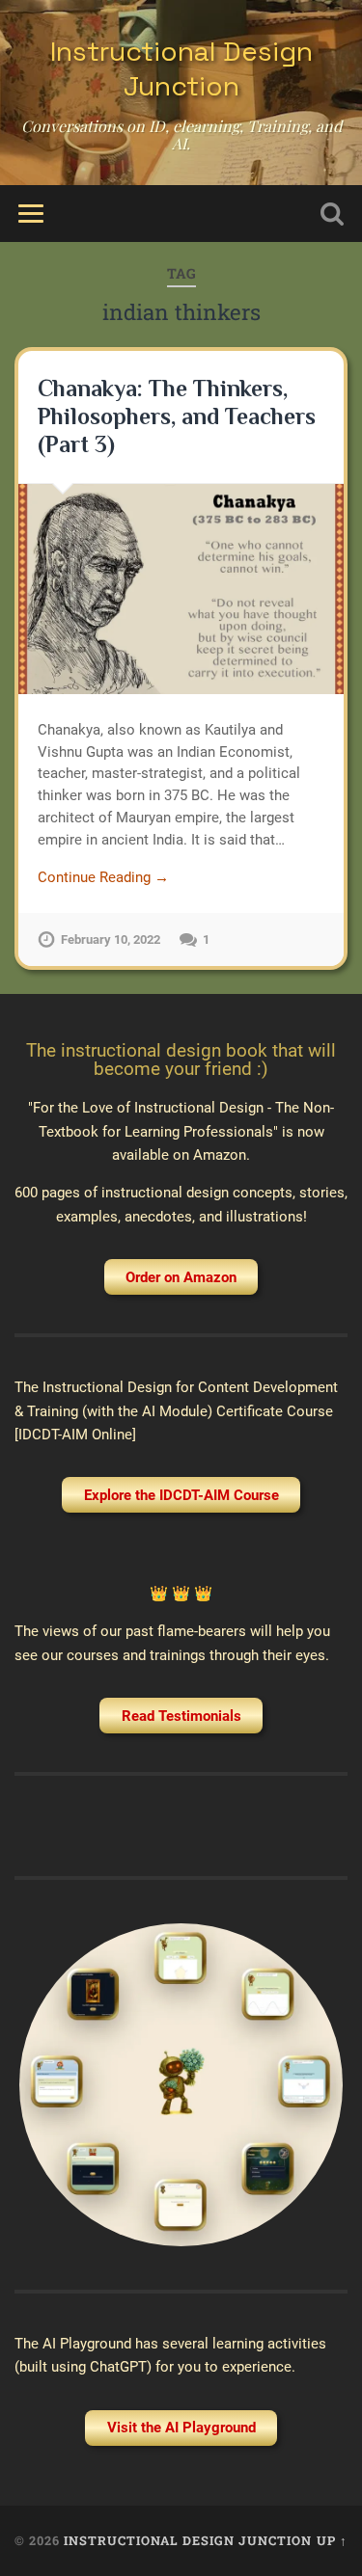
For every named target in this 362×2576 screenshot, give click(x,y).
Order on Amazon (181, 1277)
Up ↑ (332, 2540)
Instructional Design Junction (181, 68)
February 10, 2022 (111, 939)
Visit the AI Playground (181, 2428)
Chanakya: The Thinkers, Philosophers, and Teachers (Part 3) (177, 416)
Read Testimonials (181, 1716)
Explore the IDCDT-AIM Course (181, 1495)
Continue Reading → (103, 877)
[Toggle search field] (332, 214)
